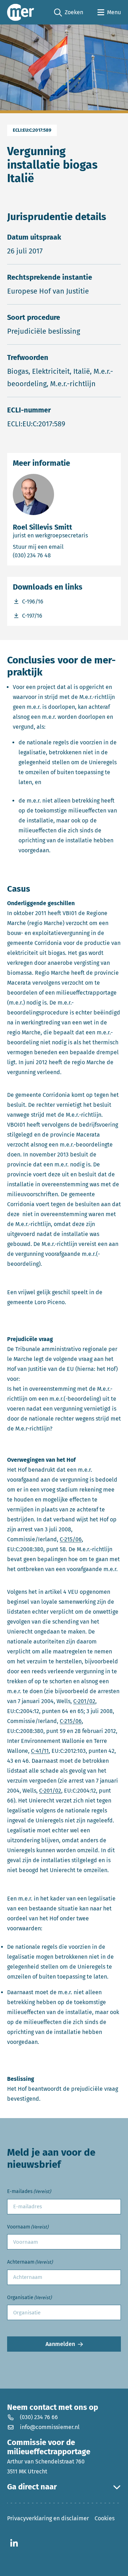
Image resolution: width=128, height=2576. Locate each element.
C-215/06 (71, 1539)
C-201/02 (84, 1701)
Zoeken (69, 13)
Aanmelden (60, 2344)
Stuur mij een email (64, 547)
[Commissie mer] (21, 12)
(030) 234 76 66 (39, 2417)
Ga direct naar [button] (32, 2487)
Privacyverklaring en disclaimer (48, 2518)
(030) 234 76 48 (60, 555)
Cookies (105, 2518)
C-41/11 (40, 1751)
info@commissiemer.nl (50, 2427)
